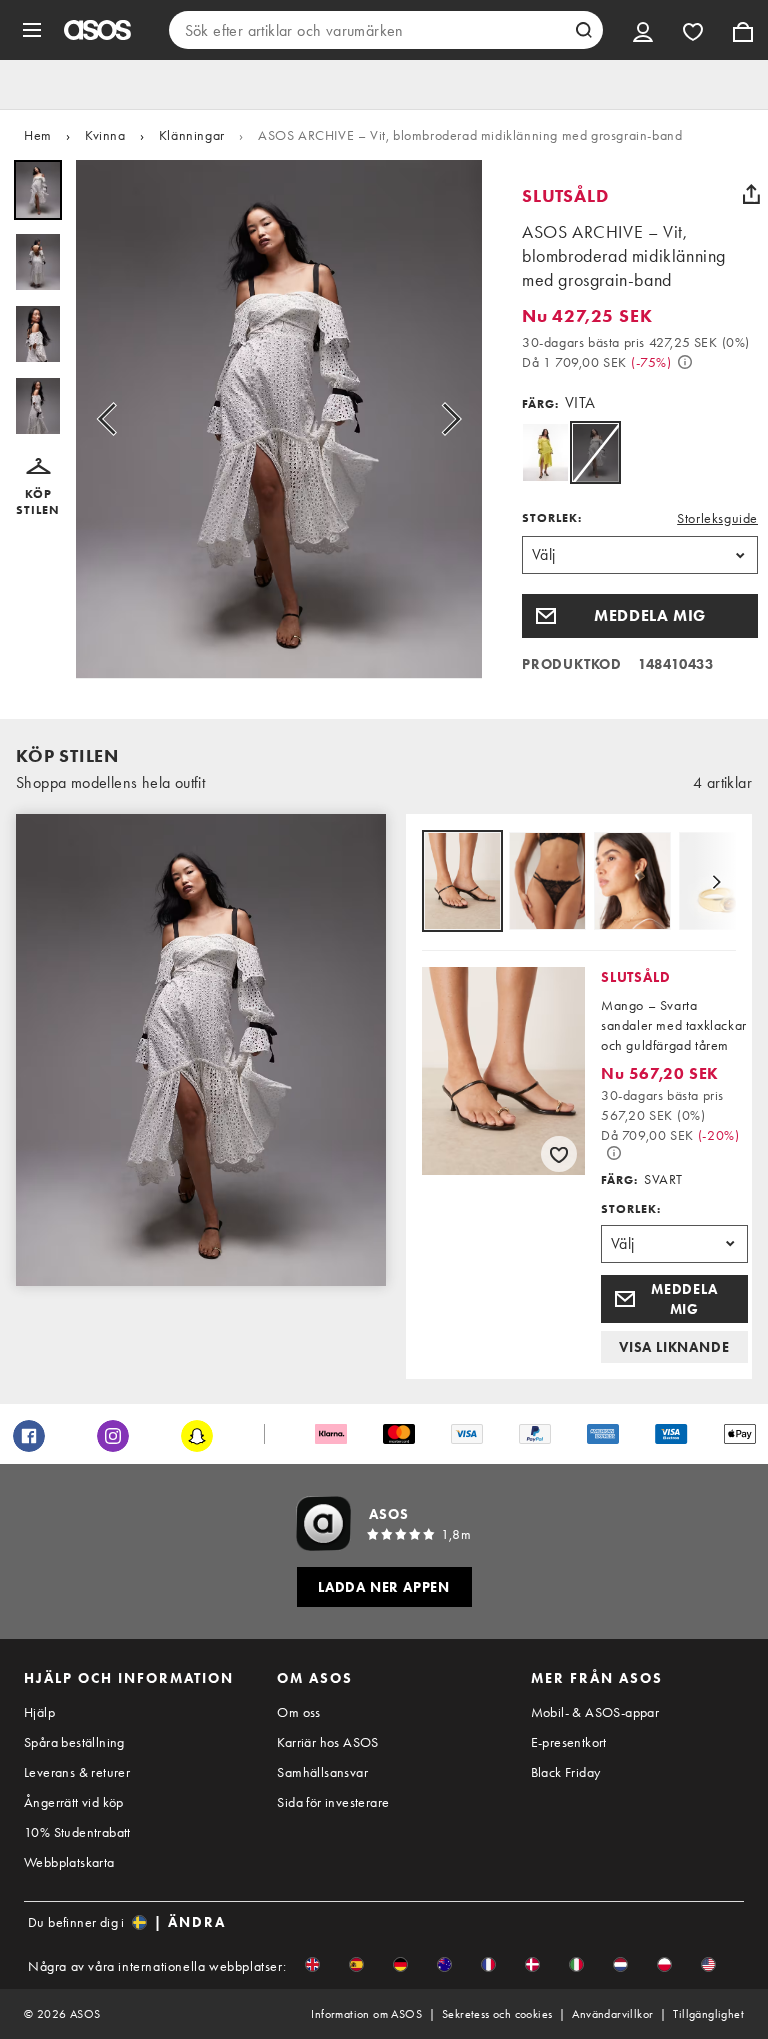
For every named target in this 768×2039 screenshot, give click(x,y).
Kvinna (105, 135)
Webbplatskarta (69, 1862)
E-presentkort (569, 1742)
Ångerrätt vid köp (74, 1802)
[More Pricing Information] (685, 362)
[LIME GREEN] (545, 452)
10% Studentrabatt (77, 1832)
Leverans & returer (77, 1772)
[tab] (462, 882)
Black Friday (566, 1772)
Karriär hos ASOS (327, 1742)
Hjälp (39, 1712)
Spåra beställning (74, 1742)
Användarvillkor (612, 2014)
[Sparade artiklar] (693, 30)
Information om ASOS (366, 2014)
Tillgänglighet (708, 2014)
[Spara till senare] (559, 1154)
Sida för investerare (333, 1802)
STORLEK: (552, 518)
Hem (38, 135)
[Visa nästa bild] (445, 419)
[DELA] (751, 194)
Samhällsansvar (322, 1772)
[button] (38, 488)
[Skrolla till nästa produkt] (716, 882)
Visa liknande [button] (674, 1347)
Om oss (298, 1712)
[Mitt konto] (643, 30)
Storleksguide (717, 518)
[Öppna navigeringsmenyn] (32, 30)
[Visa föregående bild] (113, 419)
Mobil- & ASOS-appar (595, 1712)
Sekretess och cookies (497, 2014)
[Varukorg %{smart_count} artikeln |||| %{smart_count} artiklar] (743, 30)
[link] (595, 452)
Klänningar (192, 135)
